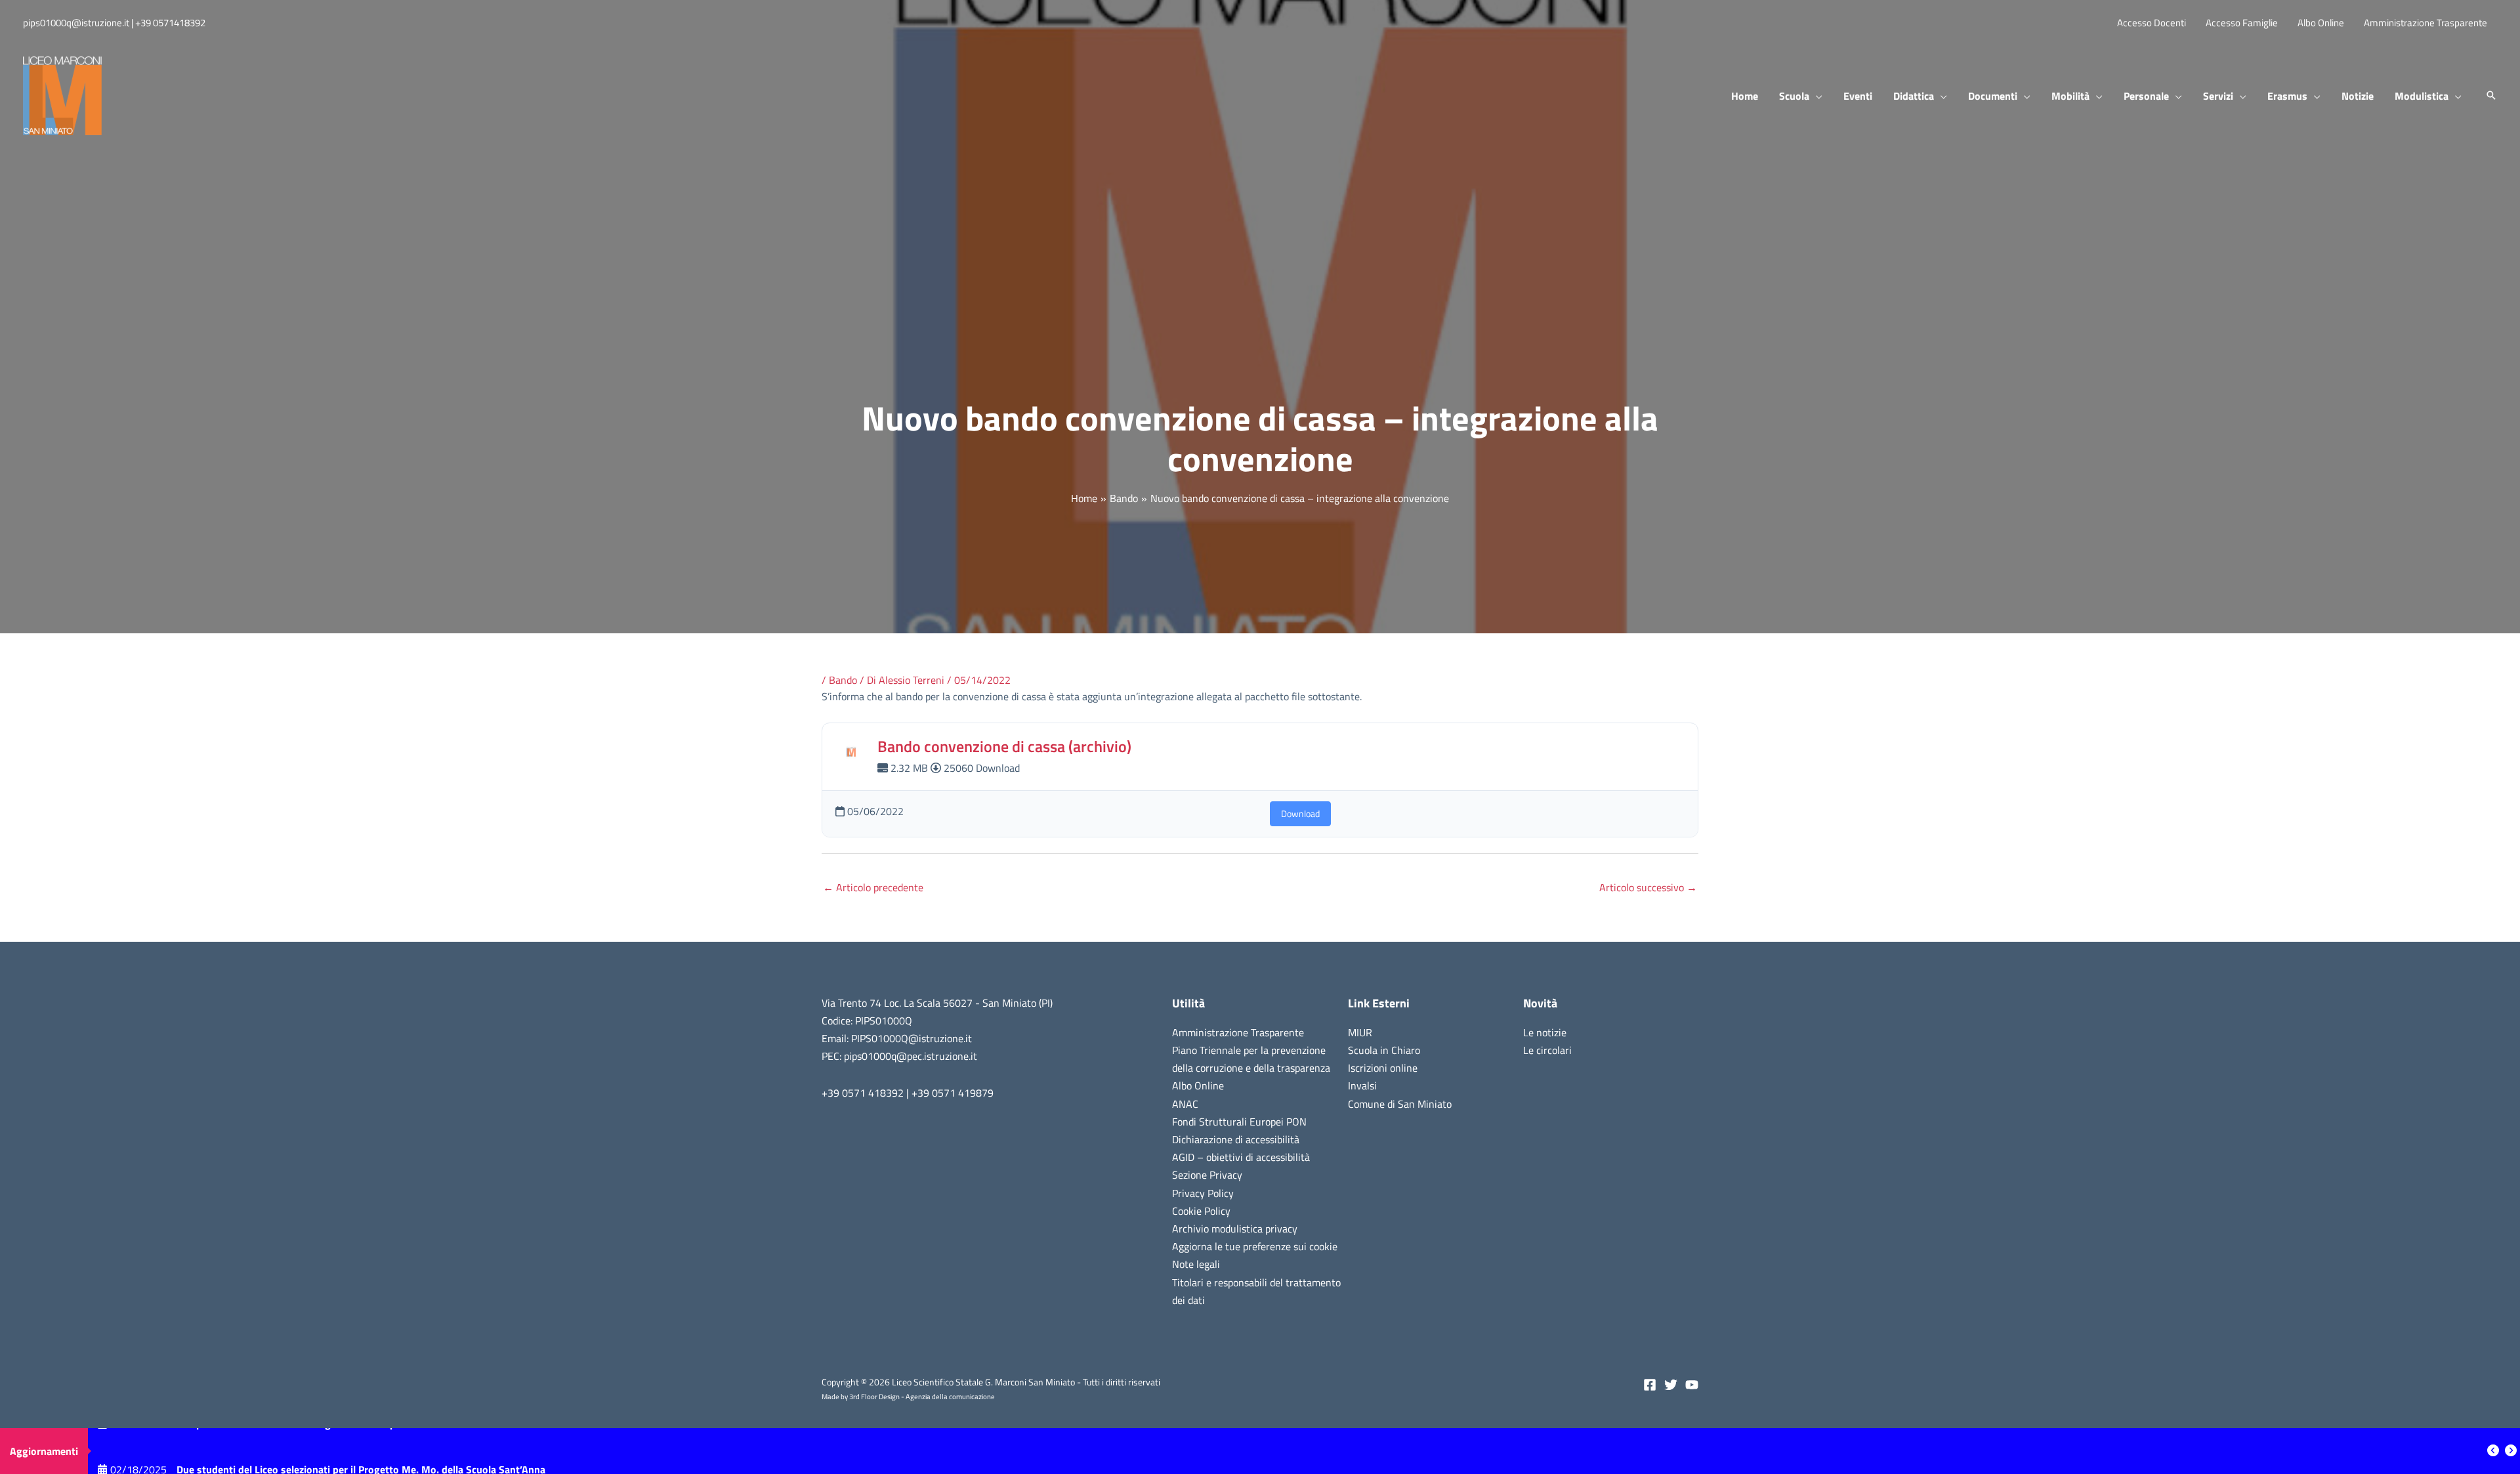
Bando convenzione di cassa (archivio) (1004, 746)
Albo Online (1198, 1085)
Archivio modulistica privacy (1235, 1229)
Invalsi (1362, 1085)
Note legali (1196, 1264)
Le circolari (1547, 1050)
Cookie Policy (1201, 1211)
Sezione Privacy (1207, 1175)
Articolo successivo (1648, 887)
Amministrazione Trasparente (1238, 1032)
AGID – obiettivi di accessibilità (1241, 1157)
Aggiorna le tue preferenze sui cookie (1255, 1246)
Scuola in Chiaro (1384, 1050)
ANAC (1185, 1104)
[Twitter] (1671, 1385)
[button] (1816, 96)
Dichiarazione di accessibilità (1236, 1139)
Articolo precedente (873, 887)
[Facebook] (1650, 1385)
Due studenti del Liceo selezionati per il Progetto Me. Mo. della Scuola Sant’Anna (361, 1451)
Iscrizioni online (1383, 1068)
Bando (843, 680)
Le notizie (1545, 1032)
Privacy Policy (1203, 1193)
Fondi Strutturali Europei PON (1239, 1122)
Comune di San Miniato (1400, 1104)
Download (1300, 813)
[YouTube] (1692, 1385)
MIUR (1360, 1032)
